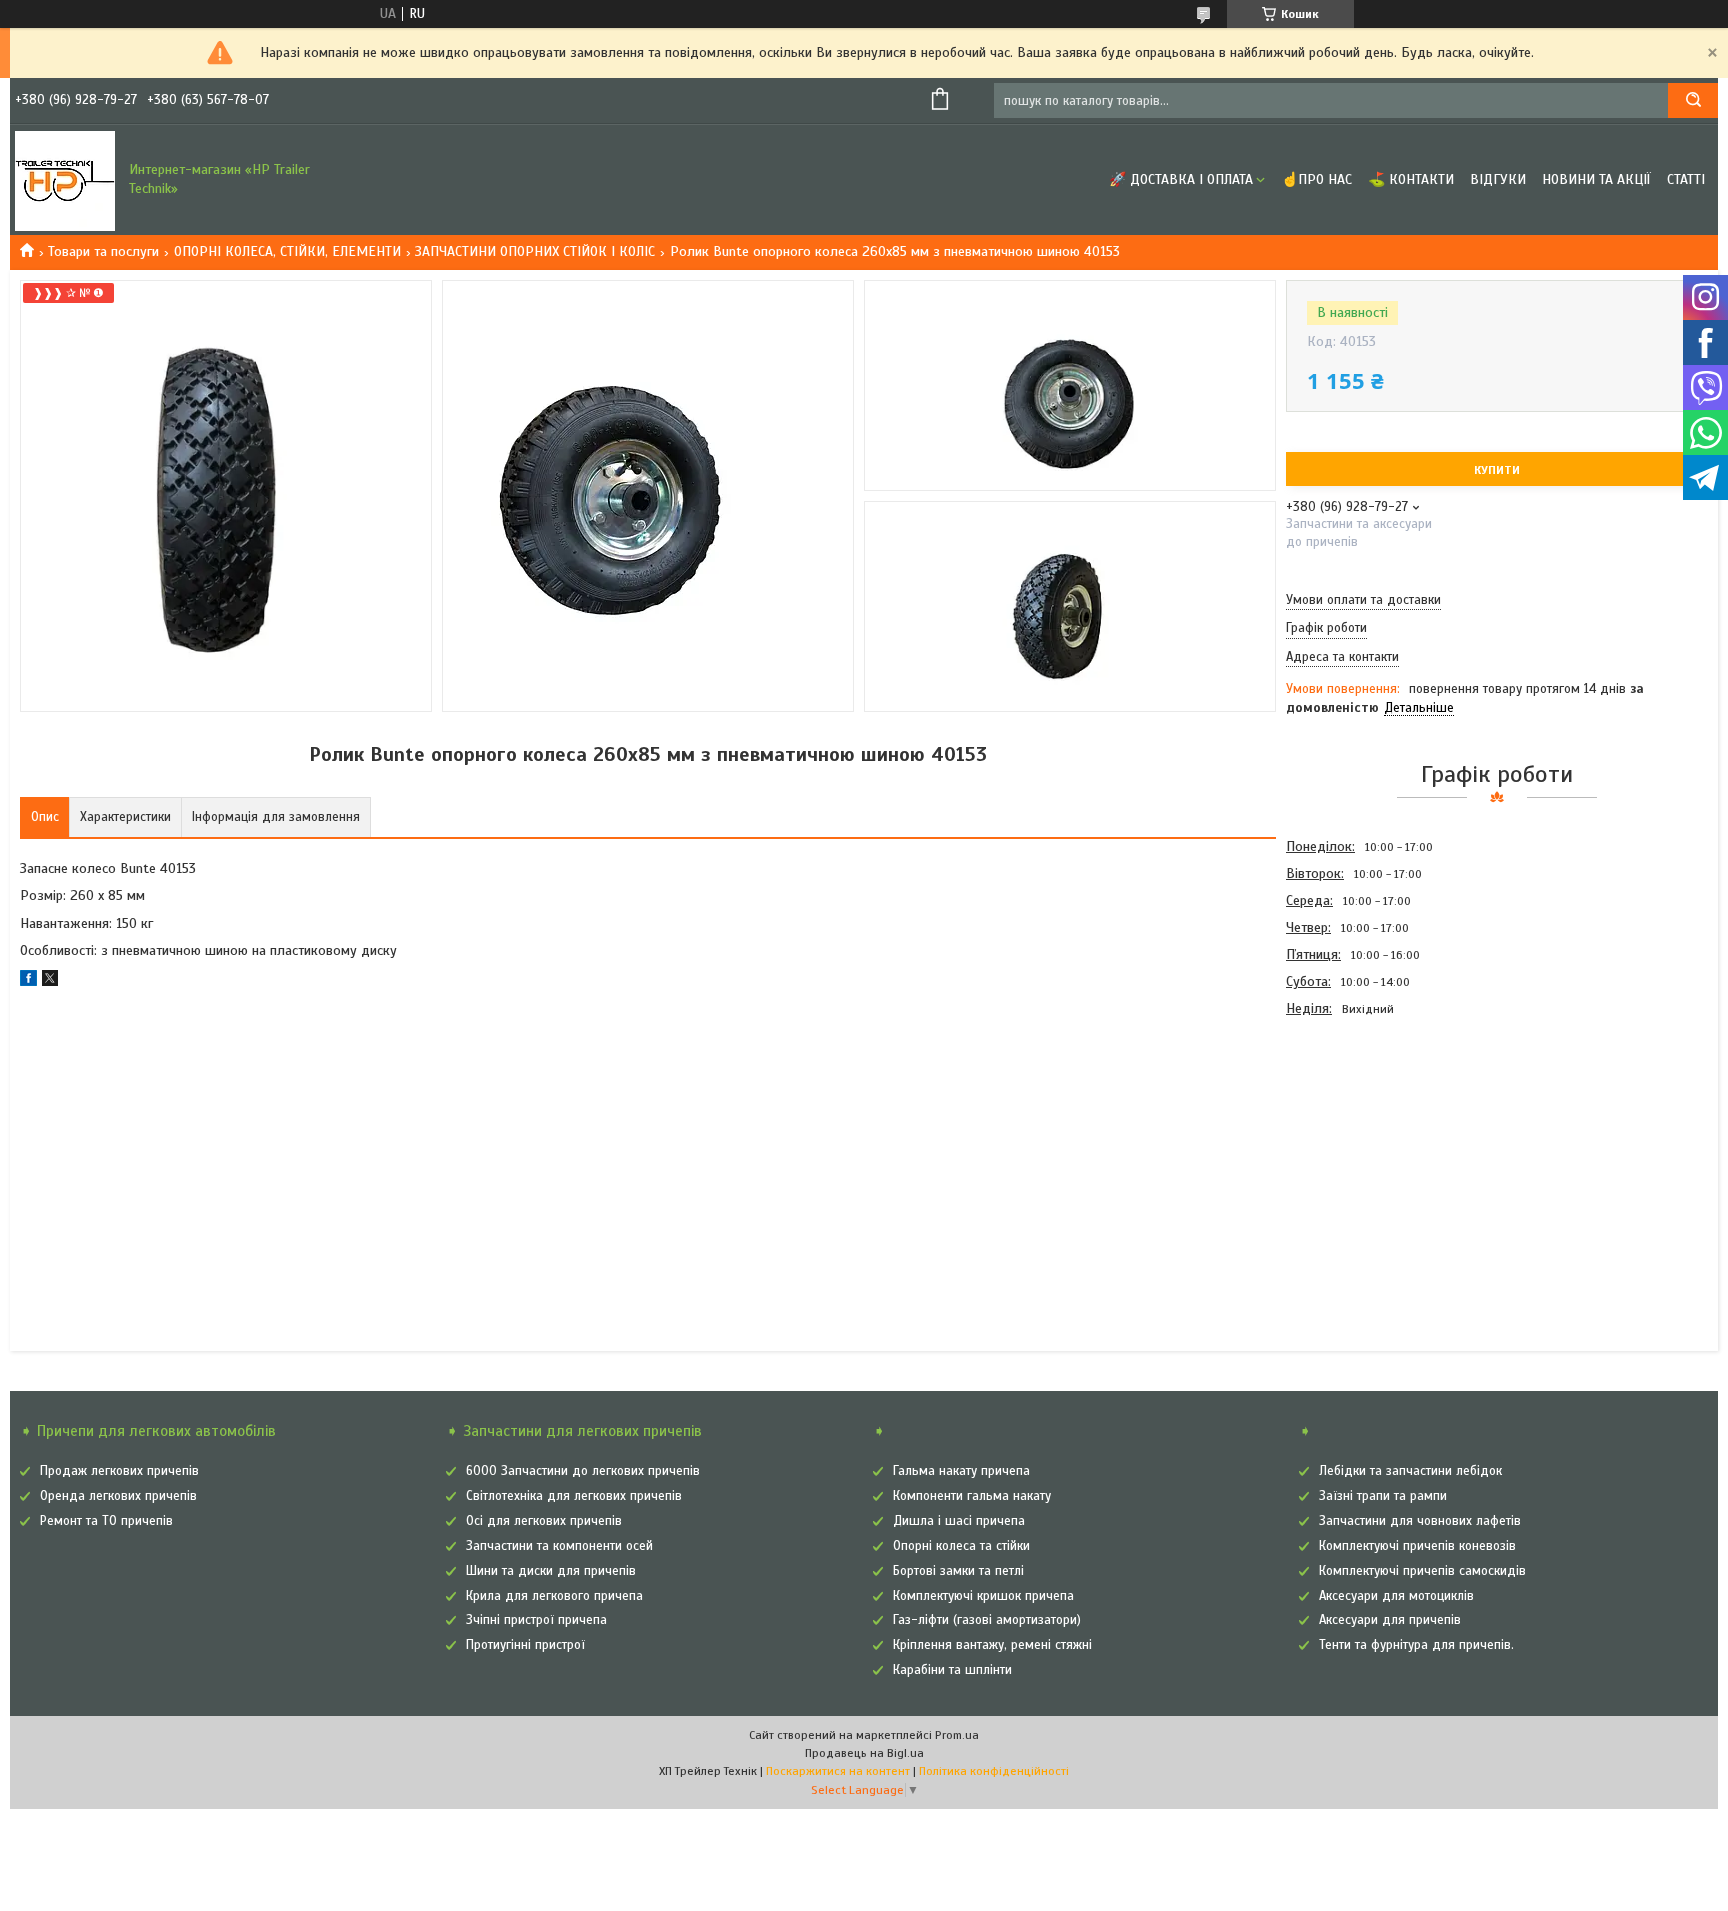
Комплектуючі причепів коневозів (1417, 1546)
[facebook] (28, 981)
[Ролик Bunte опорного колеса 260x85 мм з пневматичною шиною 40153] (1357, 1130)
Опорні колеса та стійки (961, 1546)
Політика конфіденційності (994, 1771)
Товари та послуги (103, 251)
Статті (1686, 179)
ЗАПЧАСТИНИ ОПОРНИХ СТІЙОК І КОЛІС (535, 251)
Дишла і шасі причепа (959, 1521)
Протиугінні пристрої (525, 1645)
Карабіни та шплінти (952, 1670)
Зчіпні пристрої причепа (536, 1620)
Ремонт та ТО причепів (106, 1521)
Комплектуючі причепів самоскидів (1422, 1571)
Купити (1497, 470)
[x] (50, 981)
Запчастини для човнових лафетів (1420, 1521)
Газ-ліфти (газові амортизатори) (987, 1620)
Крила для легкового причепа (554, 1596)
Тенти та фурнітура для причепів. (1416, 1645)
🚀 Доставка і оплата (1181, 179)
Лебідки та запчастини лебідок (1410, 1471)
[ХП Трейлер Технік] (65, 180)
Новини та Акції (1596, 179)
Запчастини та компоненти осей (559, 1546)
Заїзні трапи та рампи (1383, 1496)
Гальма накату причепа (961, 1471)
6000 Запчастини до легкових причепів (583, 1471)
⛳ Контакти (1411, 179)
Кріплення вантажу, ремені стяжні (992, 1645)
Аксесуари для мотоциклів (1396, 1596)
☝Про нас (1316, 179)
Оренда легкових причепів (118, 1496)
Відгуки (1498, 179)
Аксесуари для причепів (1390, 1620)
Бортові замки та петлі (958, 1571)
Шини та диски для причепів (551, 1571)
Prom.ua (957, 1735)
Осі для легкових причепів (544, 1521)
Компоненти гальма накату (972, 1496)
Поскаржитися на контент (838, 1771)
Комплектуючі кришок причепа (983, 1596)
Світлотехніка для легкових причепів (574, 1496)
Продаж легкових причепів (119, 1471)
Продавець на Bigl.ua (864, 1753)
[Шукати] (1693, 100)
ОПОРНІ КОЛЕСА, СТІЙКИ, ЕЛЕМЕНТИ (287, 251)
